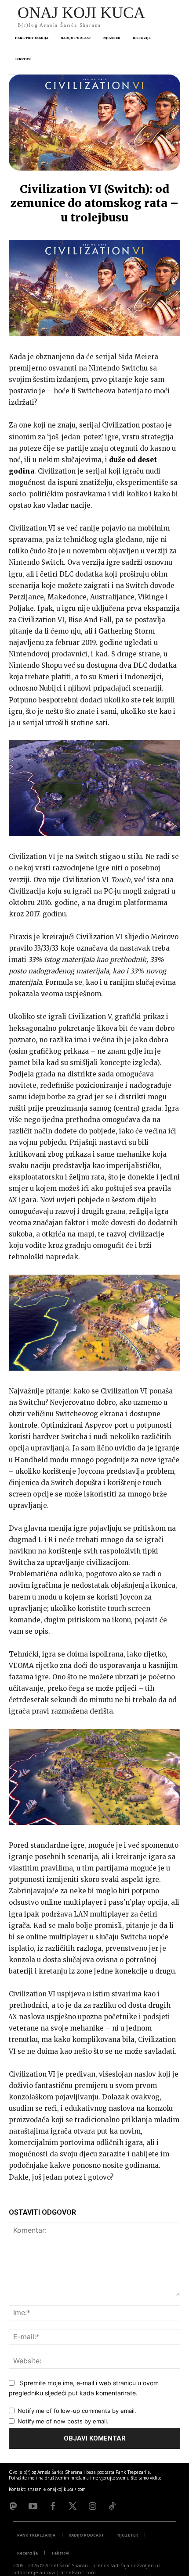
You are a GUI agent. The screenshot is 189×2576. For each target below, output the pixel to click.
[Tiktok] (112, 2506)
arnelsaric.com (78, 2572)
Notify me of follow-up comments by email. (77, 2411)
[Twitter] (73, 2506)
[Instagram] (92, 2506)
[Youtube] (33, 2506)
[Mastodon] (13, 2506)
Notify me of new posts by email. (63, 2421)
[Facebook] (53, 2506)
